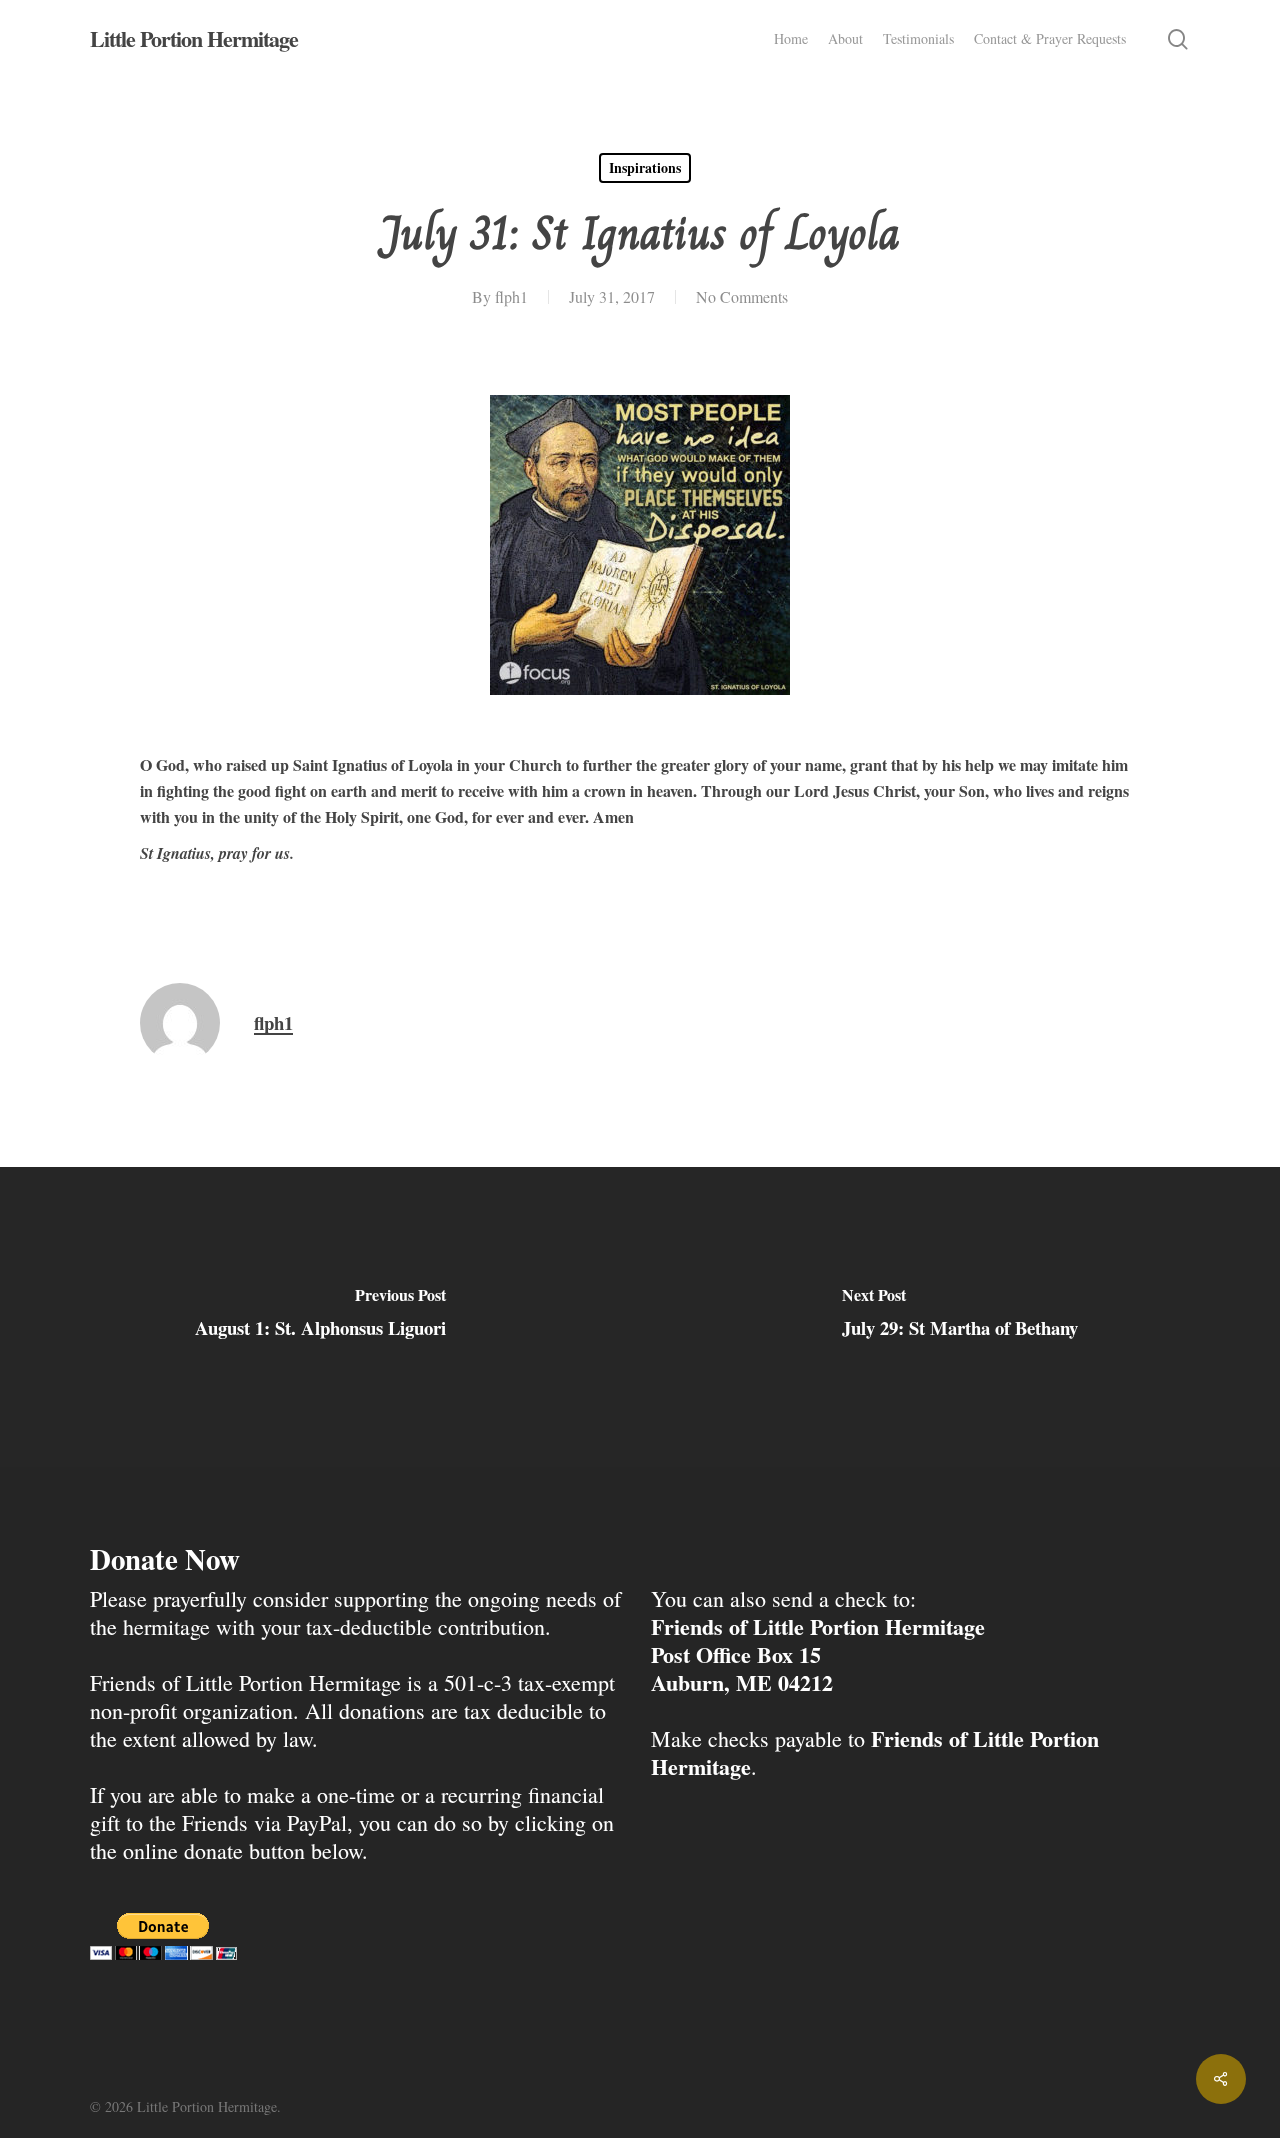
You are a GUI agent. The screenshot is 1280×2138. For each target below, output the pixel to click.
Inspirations (645, 167)
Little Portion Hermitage (194, 39)
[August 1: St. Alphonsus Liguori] (320, 1317)
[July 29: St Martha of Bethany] (960, 1317)
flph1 (511, 296)
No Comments (742, 296)
